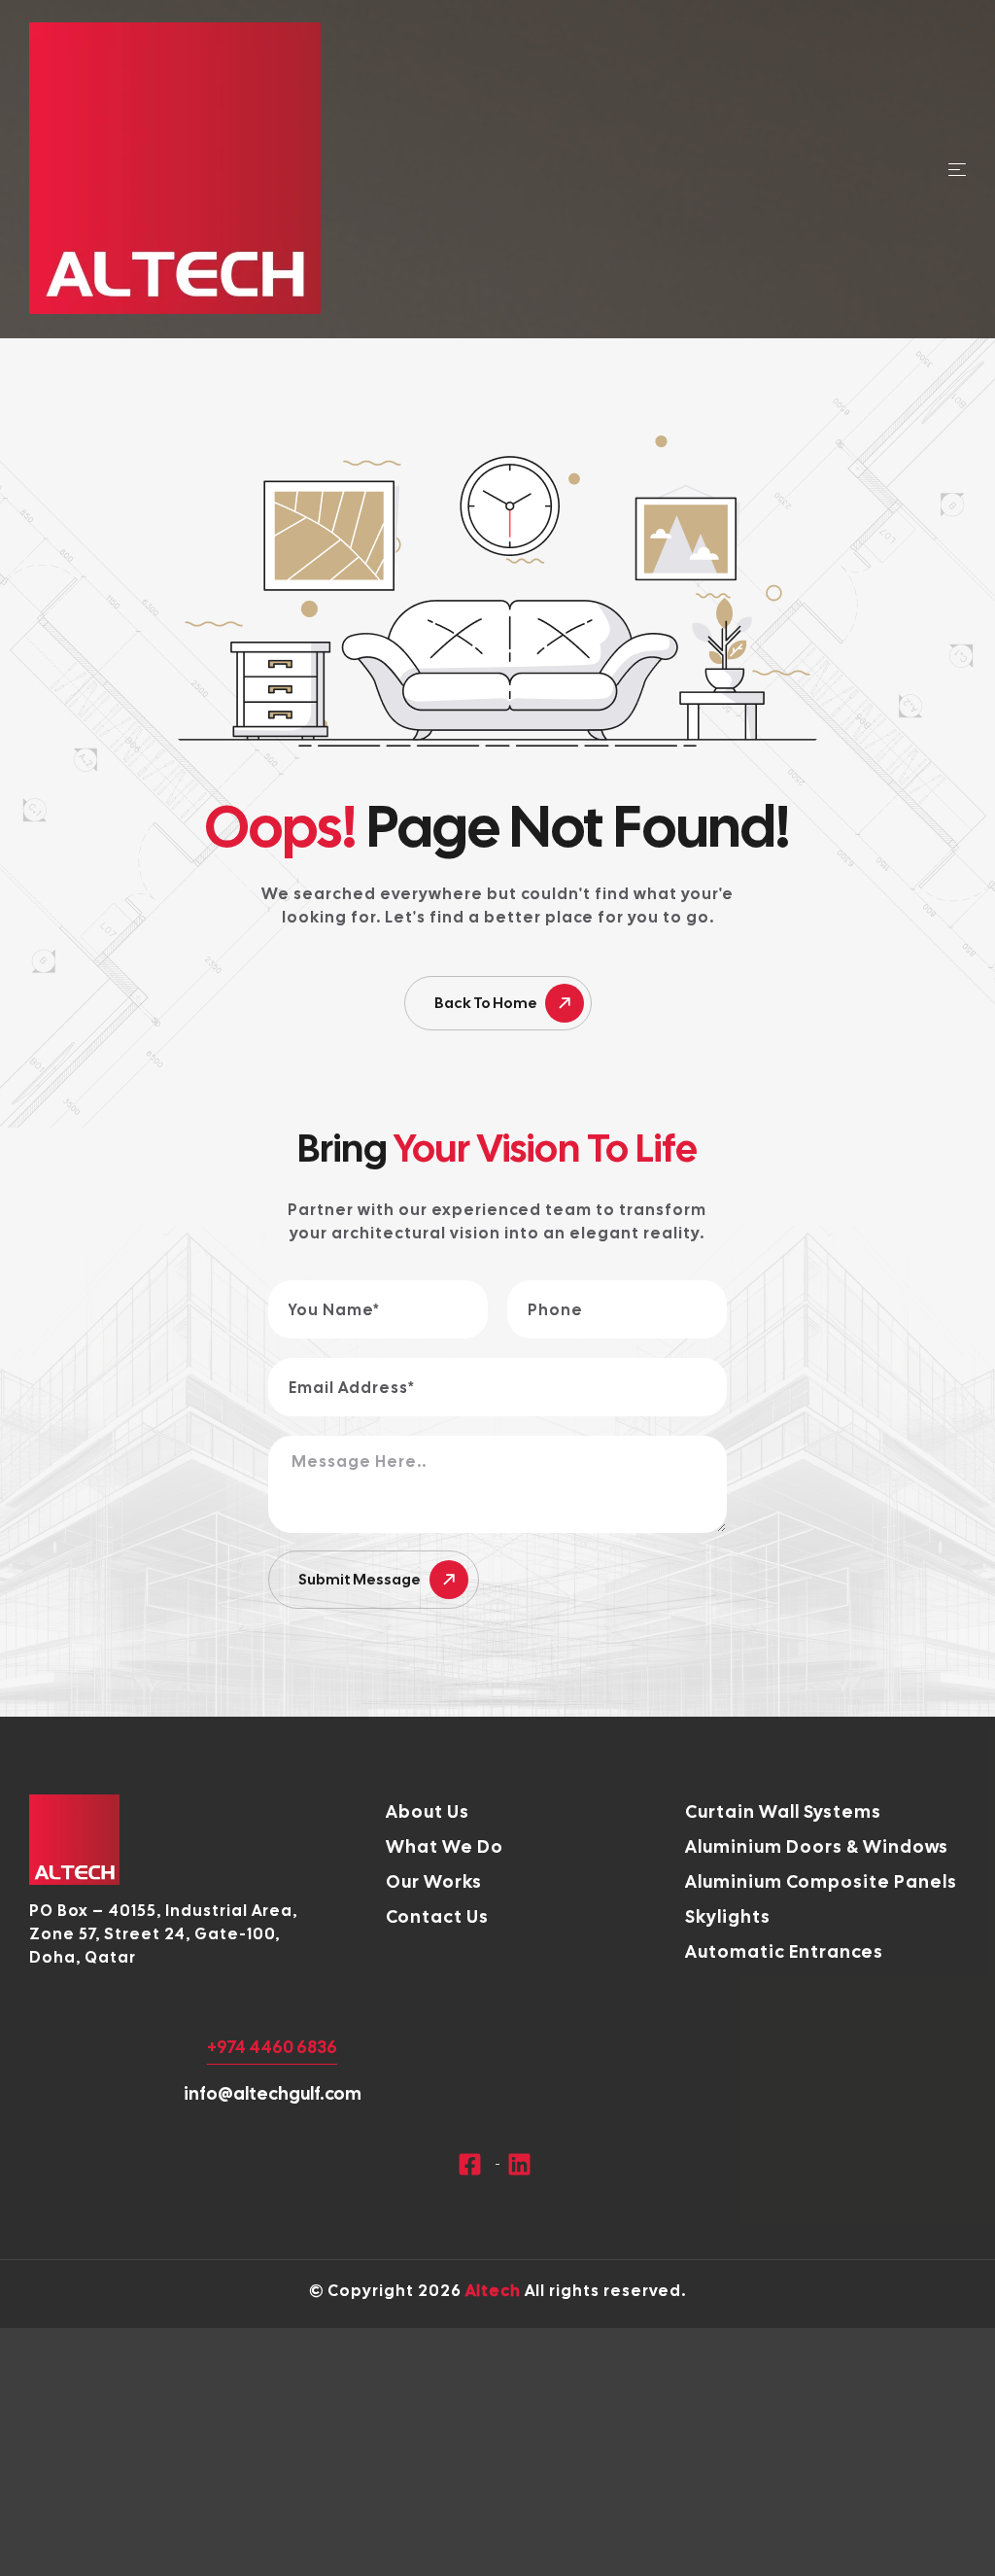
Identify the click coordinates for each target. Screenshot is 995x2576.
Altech (493, 2291)
